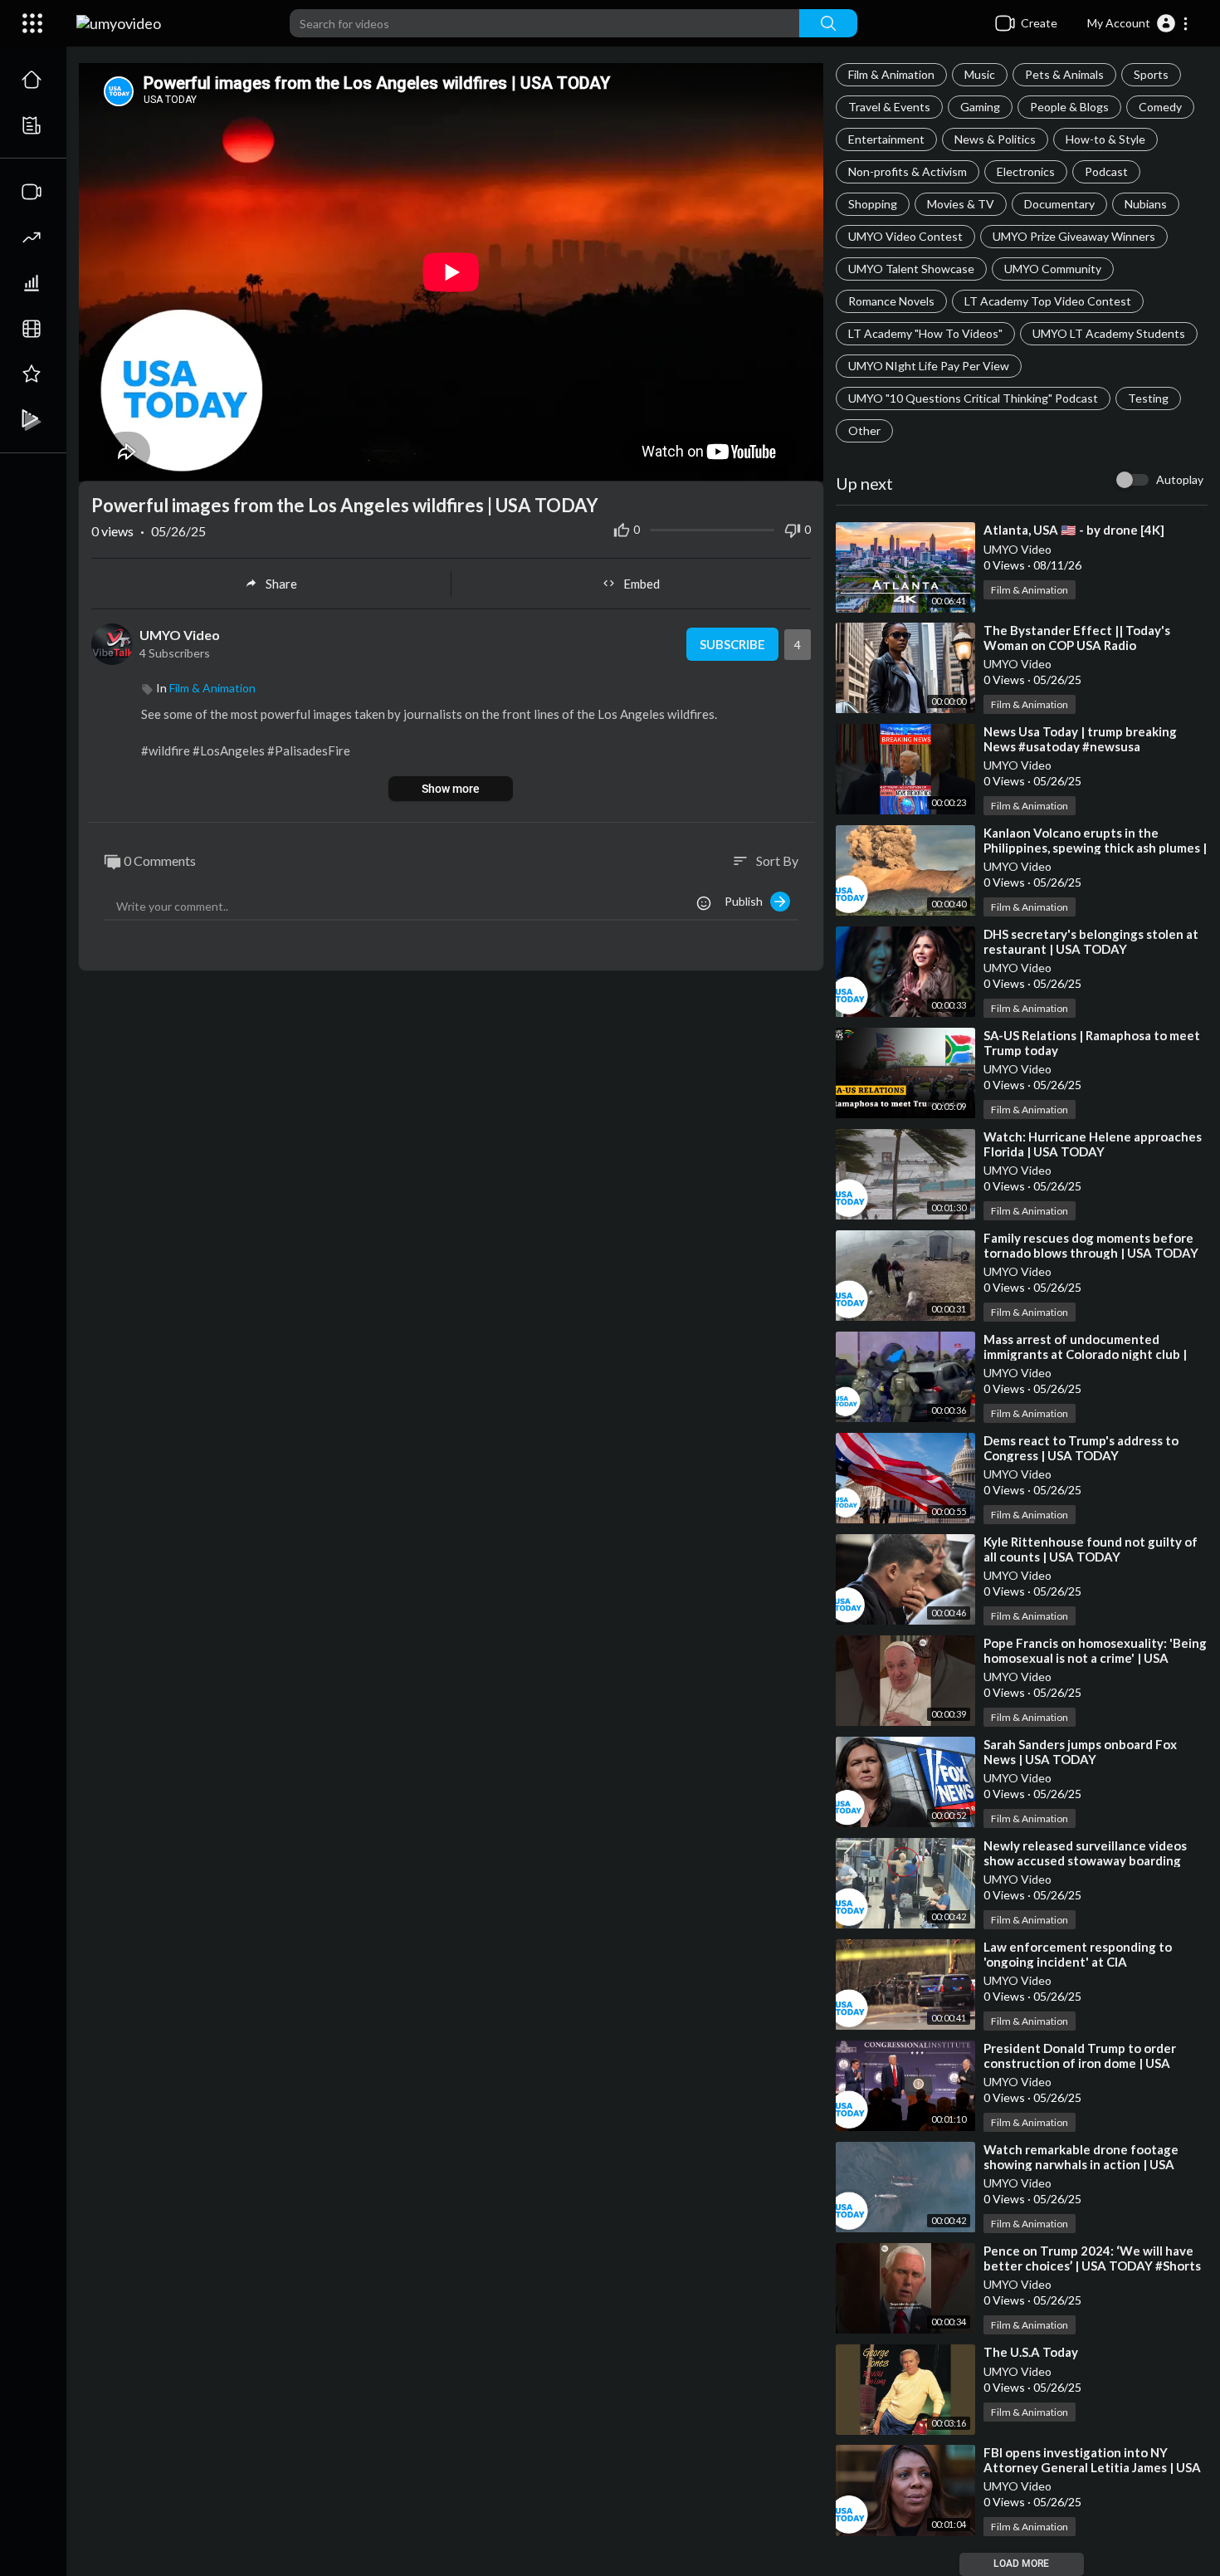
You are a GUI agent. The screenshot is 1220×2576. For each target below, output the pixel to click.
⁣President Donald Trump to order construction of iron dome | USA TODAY (1080, 2063)
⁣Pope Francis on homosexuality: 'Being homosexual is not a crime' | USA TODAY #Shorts (1095, 1658)
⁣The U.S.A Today (1031, 2352)
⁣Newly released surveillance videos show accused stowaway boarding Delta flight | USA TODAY (1085, 1860)
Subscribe (732, 644)
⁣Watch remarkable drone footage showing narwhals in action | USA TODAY (1081, 2164)
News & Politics (995, 139)
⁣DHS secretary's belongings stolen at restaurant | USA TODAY (1091, 941)
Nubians (1146, 204)
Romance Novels (891, 301)
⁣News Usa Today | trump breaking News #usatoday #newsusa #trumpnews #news (1080, 746)
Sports (1151, 74)
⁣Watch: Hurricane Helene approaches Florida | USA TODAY (1093, 1144)
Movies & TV (961, 204)
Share (281, 584)
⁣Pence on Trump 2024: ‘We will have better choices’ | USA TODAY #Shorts (1092, 2258)
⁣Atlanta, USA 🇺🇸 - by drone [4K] (1074, 530)
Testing (1148, 398)
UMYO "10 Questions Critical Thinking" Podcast (973, 398)
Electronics (1026, 171)
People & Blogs (1069, 107)
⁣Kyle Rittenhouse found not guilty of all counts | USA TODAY (1091, 1549)
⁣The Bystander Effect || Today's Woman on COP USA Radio (1077, 638)
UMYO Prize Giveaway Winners (1074, 236)
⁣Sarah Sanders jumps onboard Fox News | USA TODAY (1080, 1752)
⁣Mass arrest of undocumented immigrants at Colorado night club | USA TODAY (1085, 1354)
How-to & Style (1105, 139)
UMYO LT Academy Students (1109, 333)
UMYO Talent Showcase (911, 269)
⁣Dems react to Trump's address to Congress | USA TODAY (1081, 1448)
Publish (747, 901)
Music (980, 74)
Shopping (873, 204)
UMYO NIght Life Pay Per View (929, 366)
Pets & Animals (1064, 74)
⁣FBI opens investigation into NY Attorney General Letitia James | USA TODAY (1092, 2467)
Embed (642, 584)
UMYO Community (1053, 269)
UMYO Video (1017, 549)
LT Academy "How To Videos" (925, 333)
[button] (1138, 23)
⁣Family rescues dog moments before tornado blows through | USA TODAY (1091, 1245)
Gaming (980, 107)
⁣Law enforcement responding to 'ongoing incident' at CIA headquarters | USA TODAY (1078, 1962)
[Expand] (32, 23)
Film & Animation (891, 74)
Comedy (1160, 107)
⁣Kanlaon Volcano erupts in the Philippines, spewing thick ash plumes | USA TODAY (1095, 848)
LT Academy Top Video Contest (1048, 301)
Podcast (1106, 171)
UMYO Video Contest (905, 236)
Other (864, 430)
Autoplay (1180, 479)
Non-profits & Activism (908, 171)
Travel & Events (889, 107)
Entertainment (886, 139)
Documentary (1059, 204)
